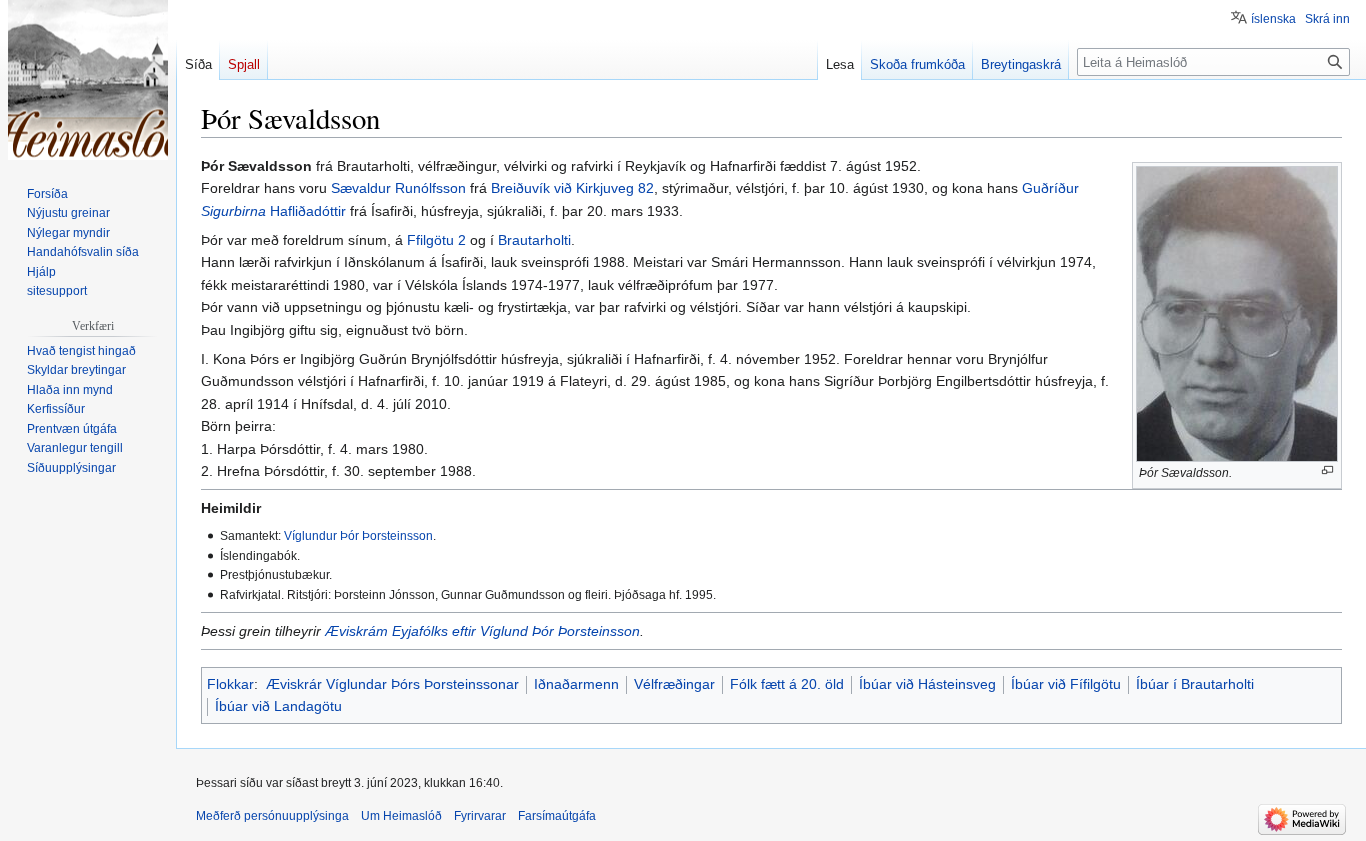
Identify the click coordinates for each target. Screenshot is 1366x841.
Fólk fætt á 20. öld (787, 684)
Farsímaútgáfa (557, 816)
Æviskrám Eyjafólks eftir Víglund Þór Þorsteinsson (482, 631)
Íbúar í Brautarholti (1195, 684)
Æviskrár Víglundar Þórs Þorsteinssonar (392, 684)
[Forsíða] (88, 80)
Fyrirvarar (480, 816)
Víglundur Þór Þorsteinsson (358, 535)
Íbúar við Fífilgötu (1066, 684)
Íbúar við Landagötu (278, 706)
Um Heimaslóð (401, 816)
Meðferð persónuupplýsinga (272, 816)
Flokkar (230, 684)
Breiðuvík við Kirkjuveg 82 (572, 188)
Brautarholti (534, 240)
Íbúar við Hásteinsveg (927, 684)
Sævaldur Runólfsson (398, 188)
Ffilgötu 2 (436, 240)
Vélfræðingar (674, 684)
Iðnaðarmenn (576, 684)
